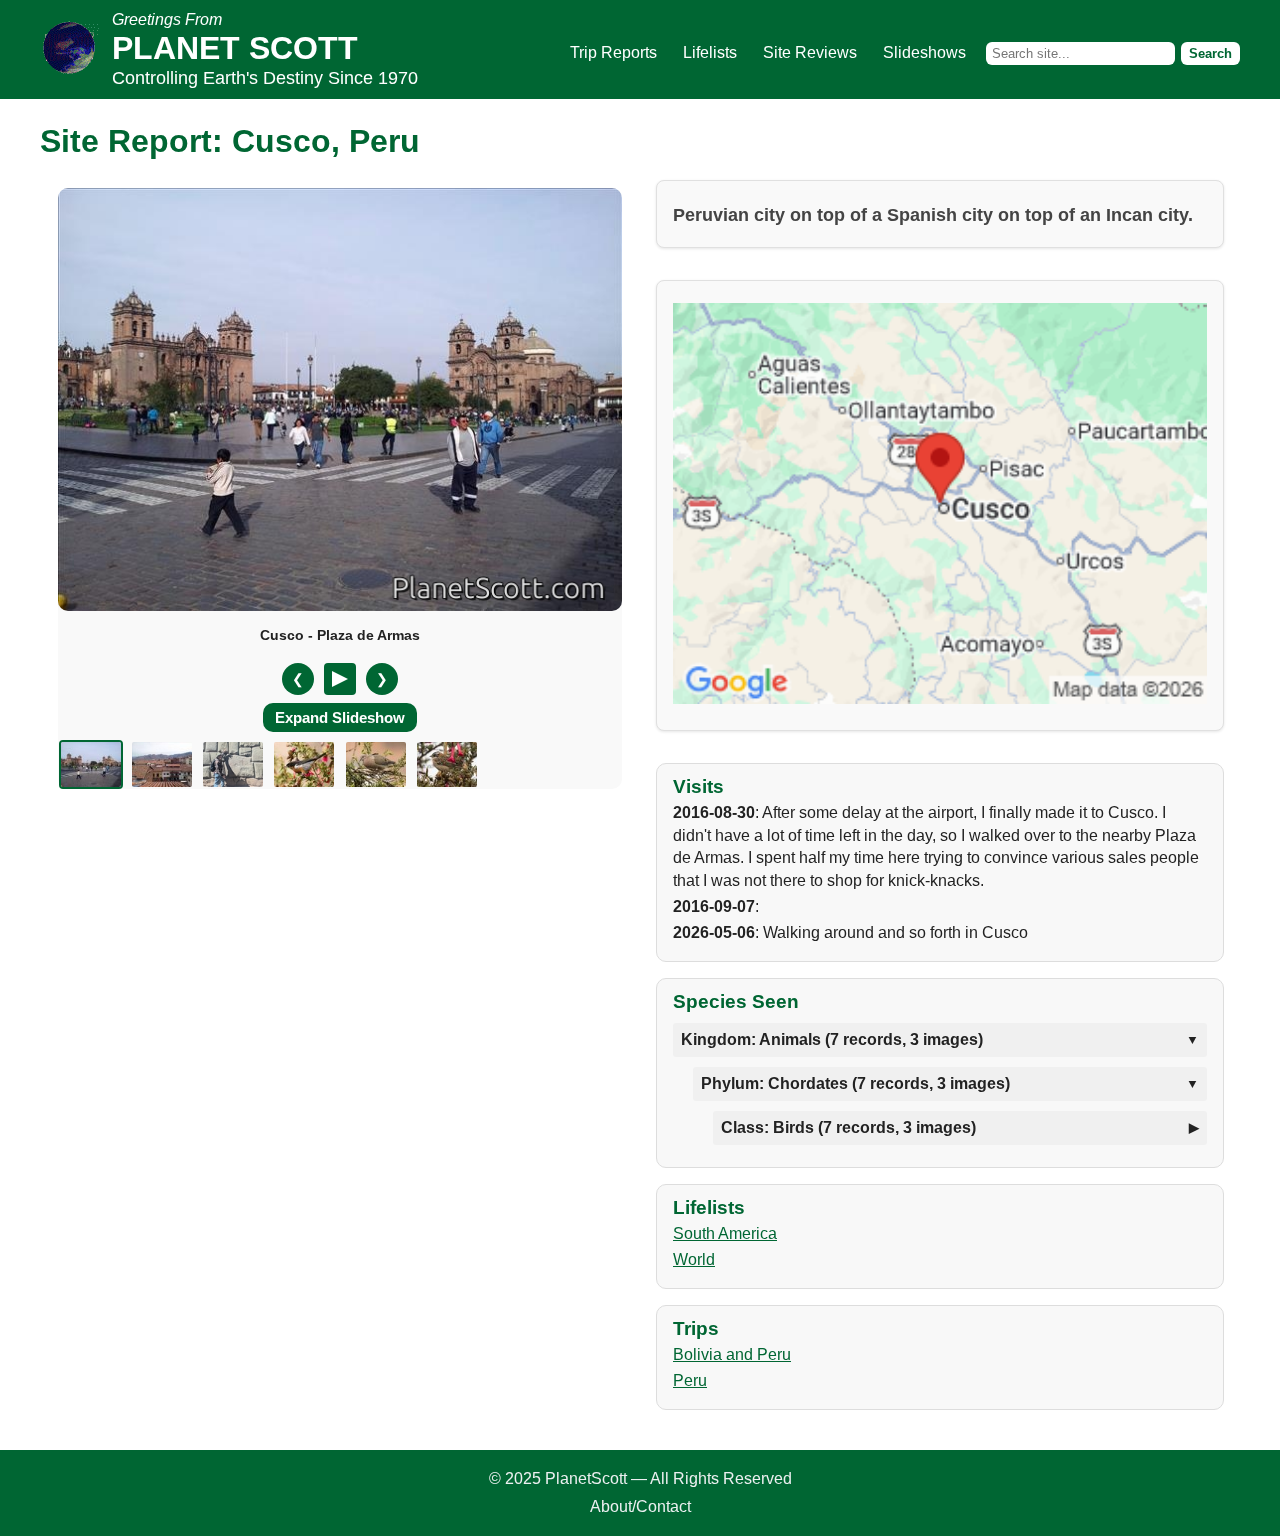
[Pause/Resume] (340, 679)
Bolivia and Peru (732, 1354)
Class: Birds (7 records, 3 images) (848, 1127)
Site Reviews (810, 52)
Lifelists (710, 52)
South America (725, 1233)
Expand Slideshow (340, 717)
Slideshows (924, 52)
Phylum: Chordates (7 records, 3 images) (855, 1083)
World (694, 1259)
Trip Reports (613, 52)
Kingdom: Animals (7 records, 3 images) (832, 1039)
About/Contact (640, 1506)
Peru (690, 1380)
